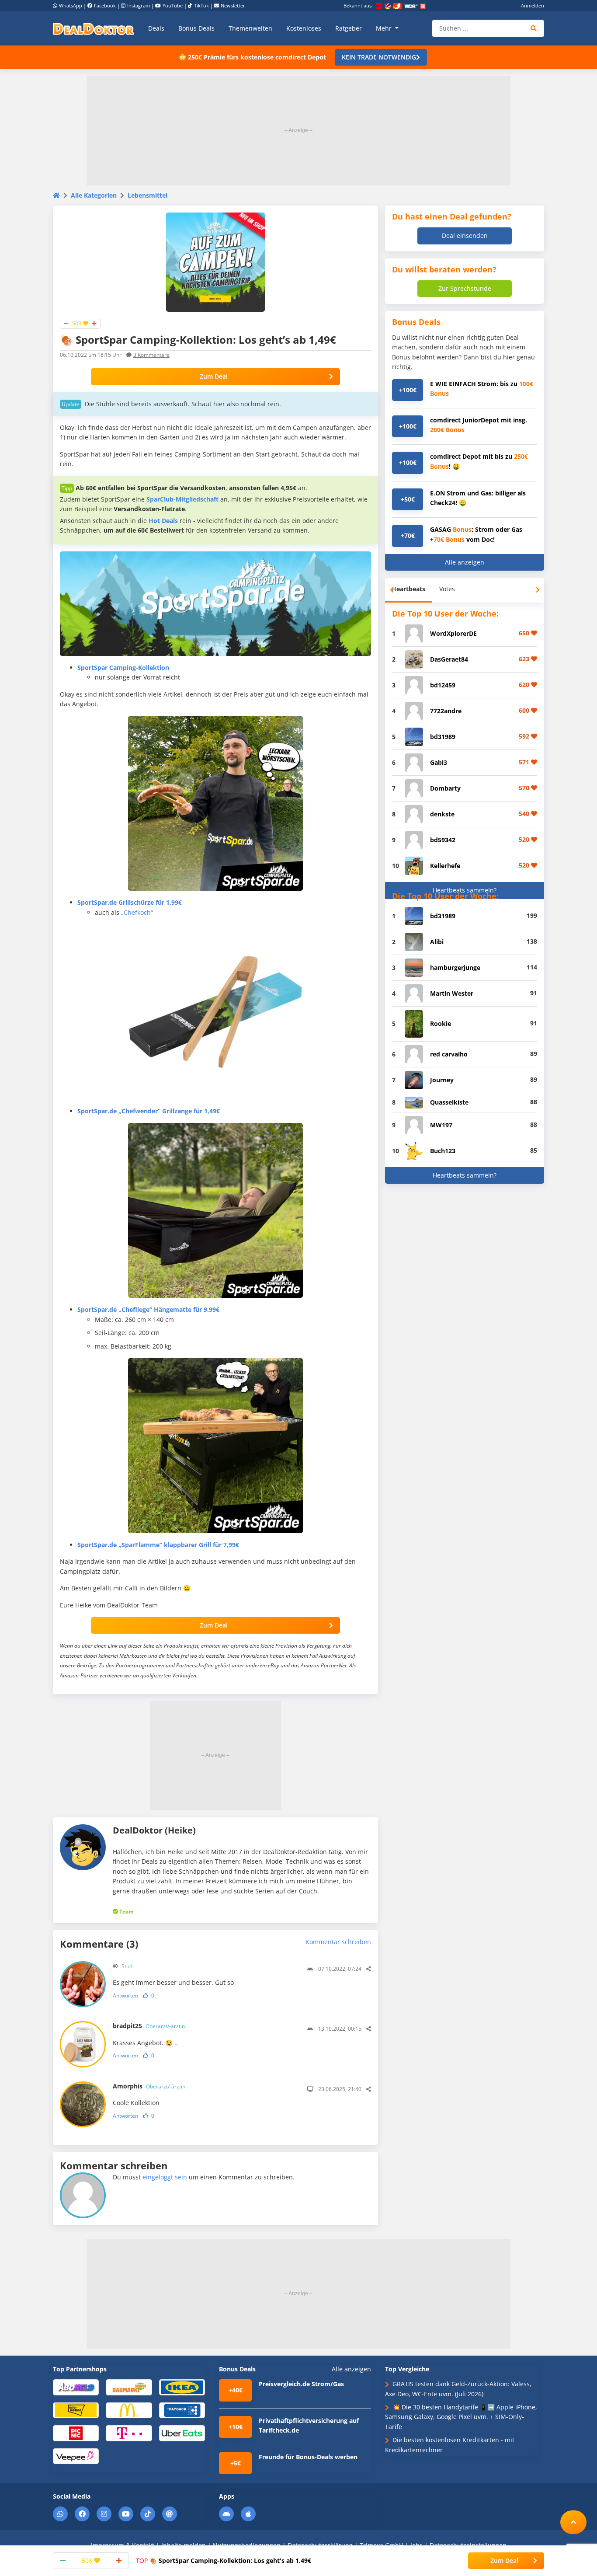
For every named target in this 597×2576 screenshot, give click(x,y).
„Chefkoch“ (137, 912)
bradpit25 (149, 2026)
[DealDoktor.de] (94, 28)
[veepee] (76, 2456)
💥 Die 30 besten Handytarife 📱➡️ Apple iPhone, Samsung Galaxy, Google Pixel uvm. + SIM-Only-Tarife (461, 2417)
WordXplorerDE (453, 633)
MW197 (441, 1125)
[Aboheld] (76, 2387)
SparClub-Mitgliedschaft (182, 499)
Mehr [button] (385, 28)
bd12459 (443, 685)
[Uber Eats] (182, 2433)
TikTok (201, 5)
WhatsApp (71, 5)
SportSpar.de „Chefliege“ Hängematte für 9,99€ (148, 1309)
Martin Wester (452, 993)
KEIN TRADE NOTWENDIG (379, 57)
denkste (442, 814)
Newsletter (233, 5)
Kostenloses (304, 28)
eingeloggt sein (165, 2177)
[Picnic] (76, 2433)
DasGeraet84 (449, 659)
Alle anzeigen (465, 562)
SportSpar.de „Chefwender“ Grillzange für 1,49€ (149, 1111)
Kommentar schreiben (338, 1942)
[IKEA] (182, 2387)
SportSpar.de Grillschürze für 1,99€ (130, 902)
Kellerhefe (445, 866)
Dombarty (445, 788)
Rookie (441, 1023)
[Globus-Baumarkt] (129, 2387)
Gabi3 (439, 762)
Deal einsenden (465, 235)
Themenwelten (250, 28)
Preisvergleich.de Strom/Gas (301, 2384)
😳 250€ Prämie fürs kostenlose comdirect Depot (252, 57)
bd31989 (443, 737)
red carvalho (449, 1054)
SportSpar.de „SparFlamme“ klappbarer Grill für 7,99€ (158, 1545)
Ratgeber (349, 28)
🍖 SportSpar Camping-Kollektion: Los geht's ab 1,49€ (224, 2560)
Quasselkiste (449, 1102)
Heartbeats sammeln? (465, 890)
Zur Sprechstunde (465, 288)
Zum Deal (214, 376)
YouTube (173, 5)
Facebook (105, 5)
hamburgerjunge (455, 967)
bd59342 (443, 840)
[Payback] (182, 2410)
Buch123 (443, 1151)
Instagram (139, 5)
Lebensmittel (148, 195)
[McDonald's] (129, 2410)
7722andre (446, 711)
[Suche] (534, 28)
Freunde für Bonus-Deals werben (308, 2457)
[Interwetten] (76, 2410)
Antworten (125, 1996)
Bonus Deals (196, 28)
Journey (442, 1080)
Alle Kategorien (94, 195)
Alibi (437, 942)
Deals (156, 28)
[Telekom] (129, 2433)
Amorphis (149, 2086)
